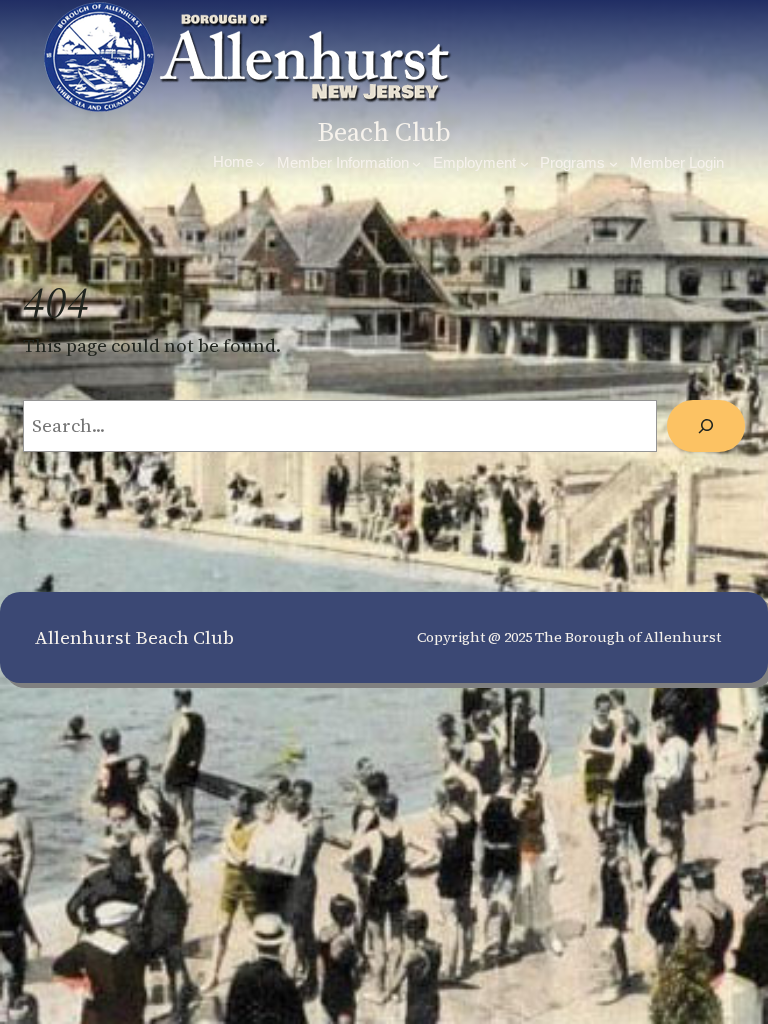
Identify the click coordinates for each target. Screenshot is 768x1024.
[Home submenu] (260, 163)
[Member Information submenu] (416, 163)
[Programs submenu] (613, 163)
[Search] (706, 426)
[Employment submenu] (524, 163)
